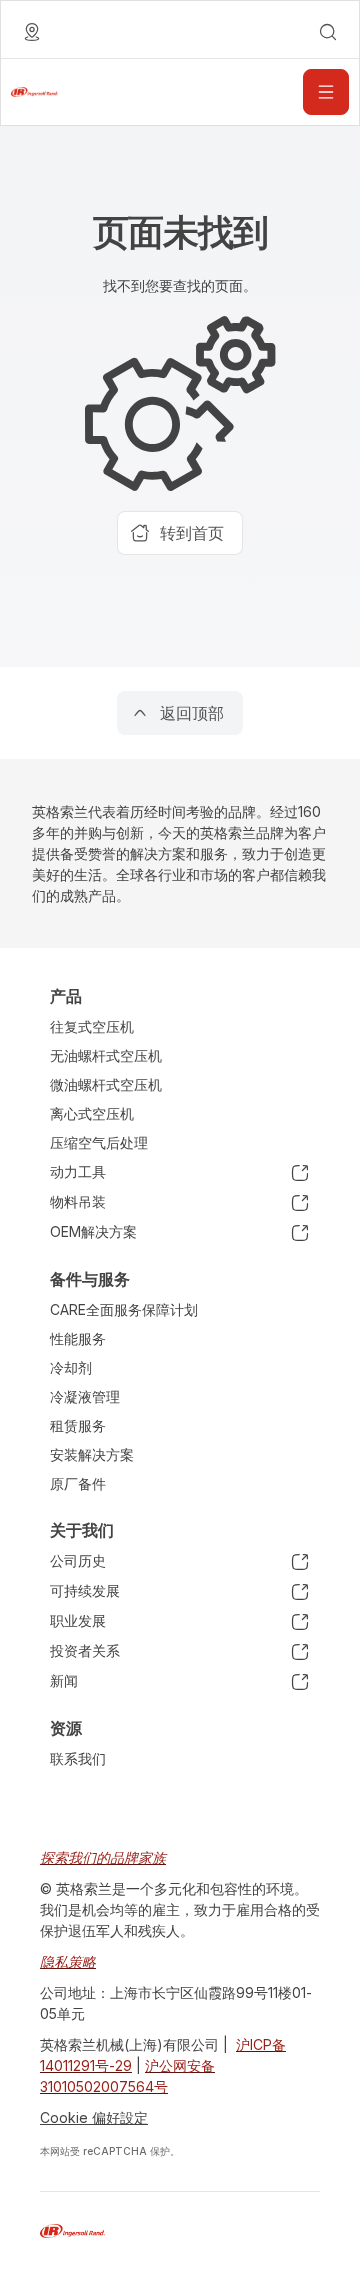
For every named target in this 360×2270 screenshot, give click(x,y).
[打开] (326, 92)
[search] (328, 32)
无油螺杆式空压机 (106, 1055)
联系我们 (78, 1758)
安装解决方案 (92, 1454)
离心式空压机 (92, 1113)
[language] (32, 32)
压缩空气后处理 (99, 1142)
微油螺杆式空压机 (106, 1084)
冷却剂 (71, 1367)
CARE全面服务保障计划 (124, 1309)
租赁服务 (78, 1425)
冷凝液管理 (85, 1396)
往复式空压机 (92, 1026)
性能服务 (78, 1338)
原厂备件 (78, 1483)
